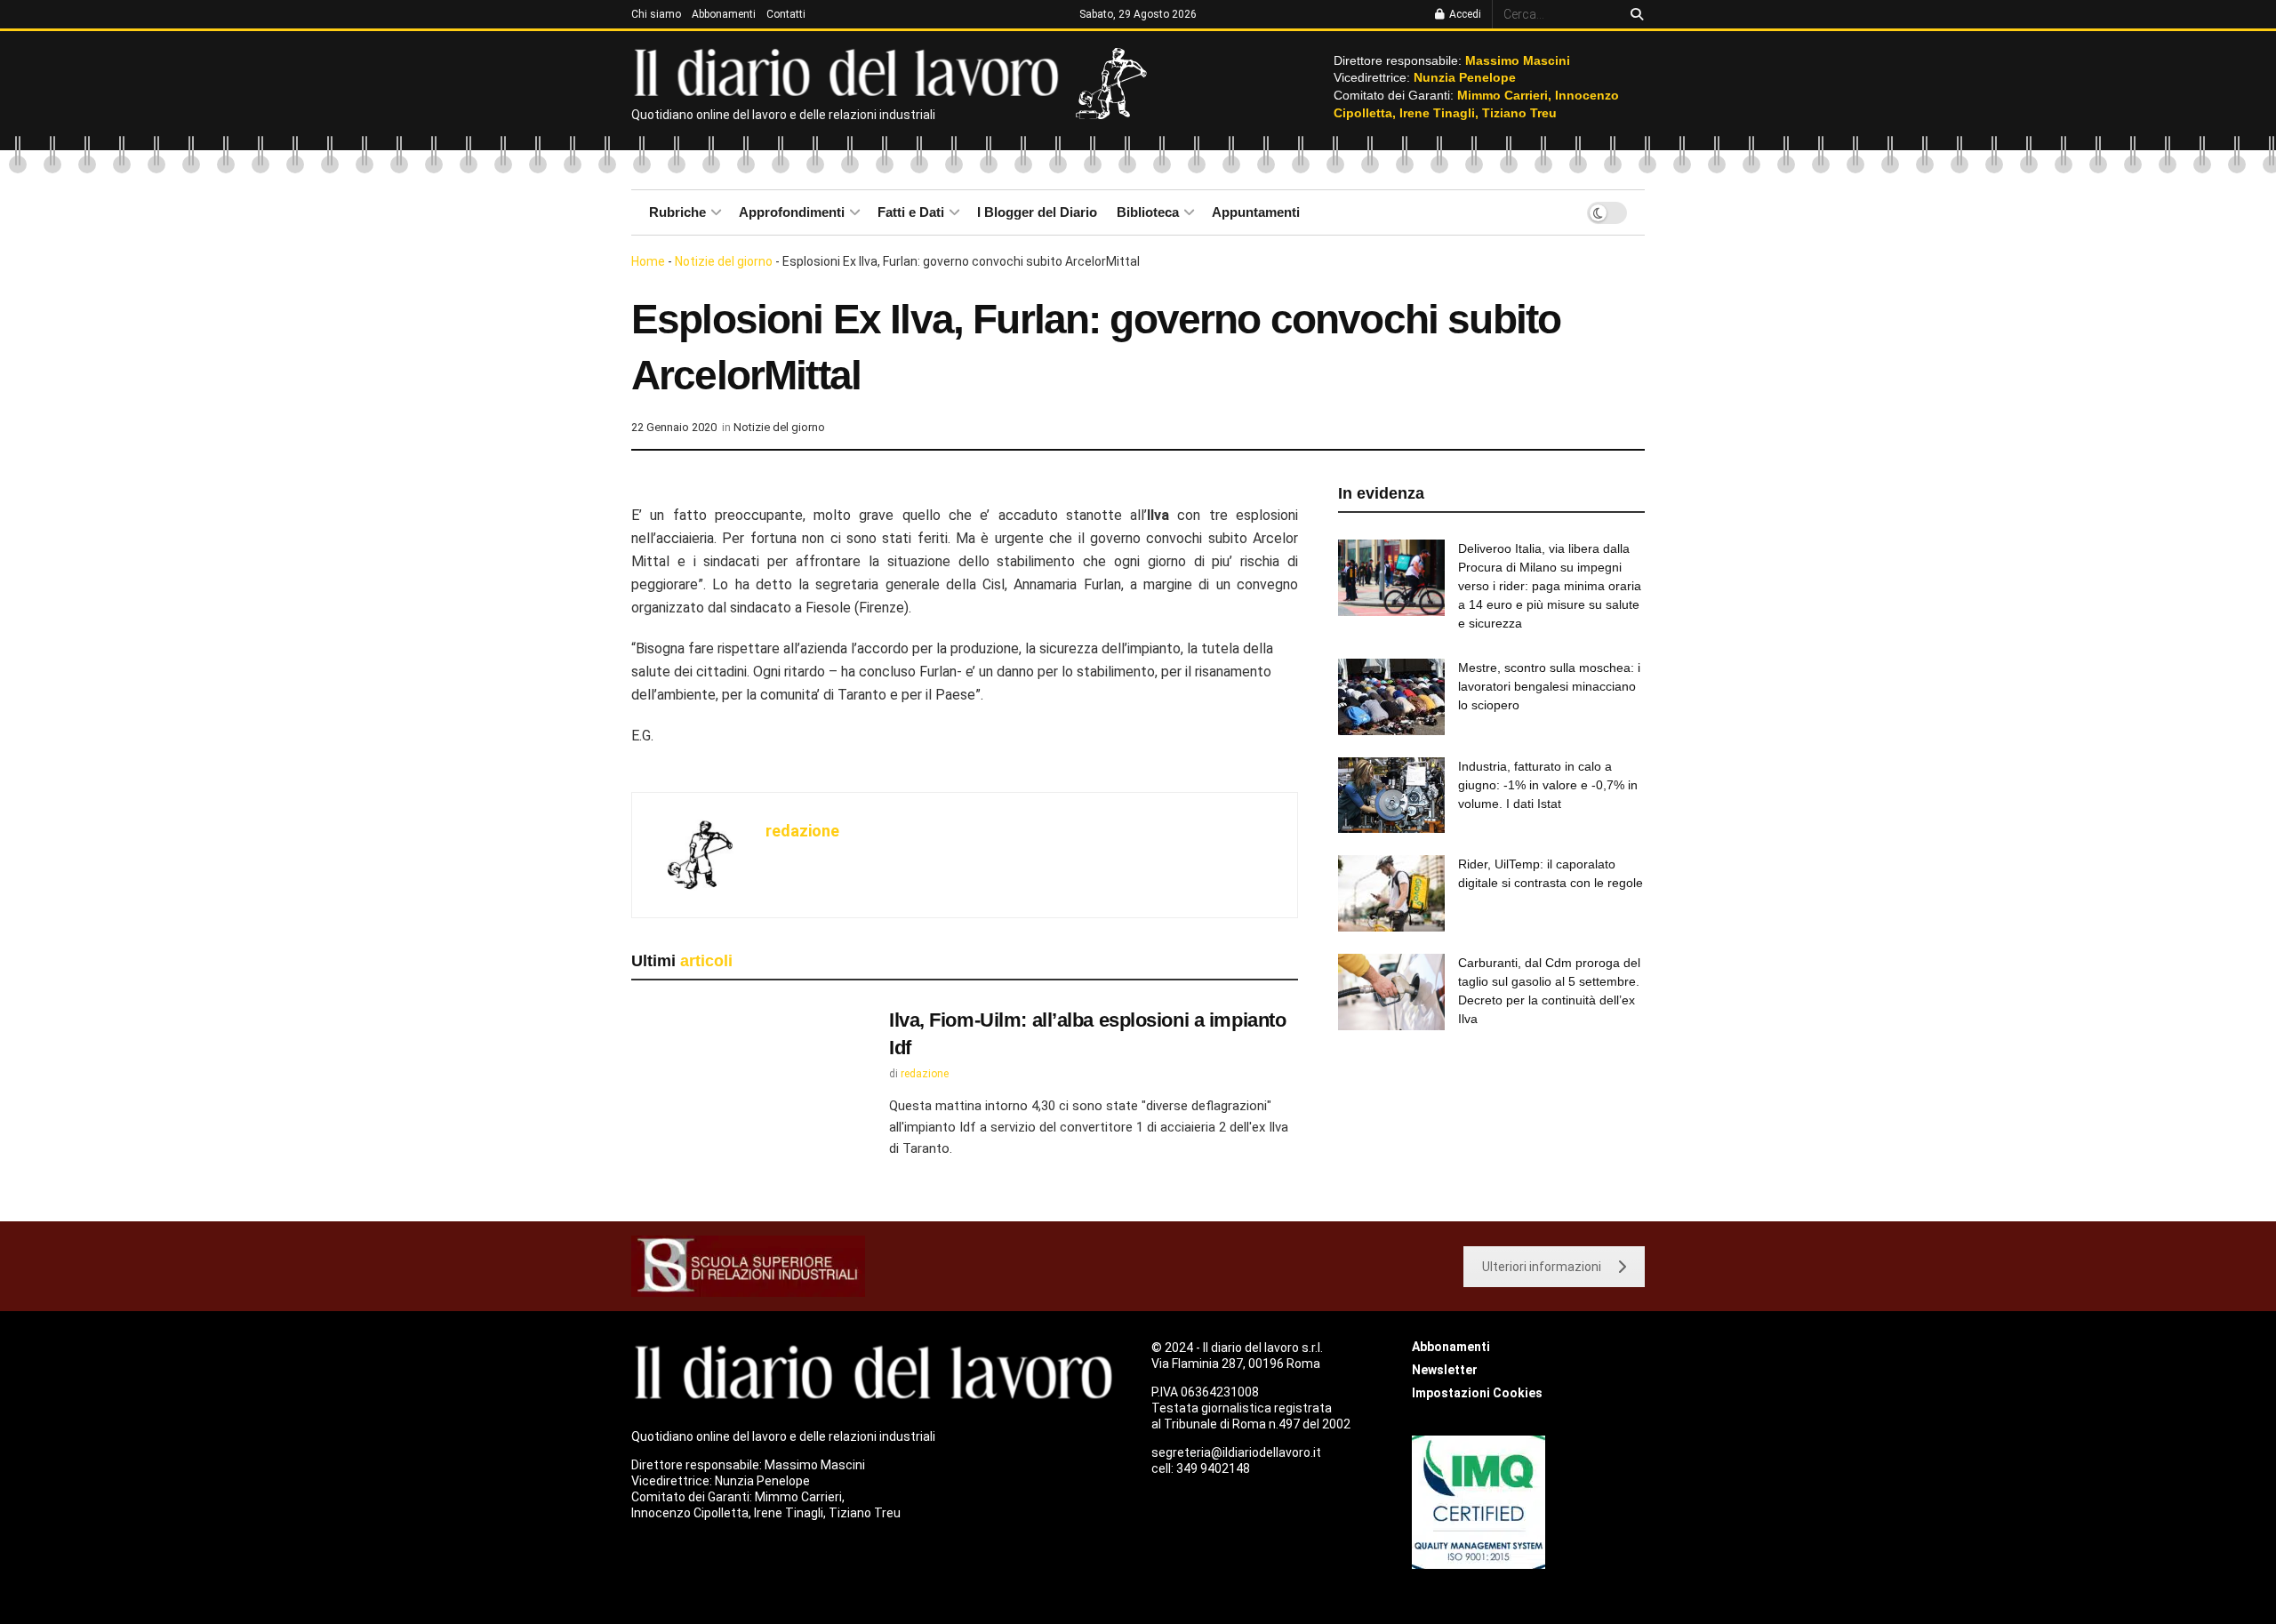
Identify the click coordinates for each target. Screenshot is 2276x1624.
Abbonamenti (724, 14)
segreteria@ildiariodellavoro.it (1236, 1452)
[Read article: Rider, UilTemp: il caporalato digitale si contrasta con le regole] (1391, 893)
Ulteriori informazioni (1542, 1267)
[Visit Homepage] (850, 71)
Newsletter (1445, 1370)
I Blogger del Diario (1037, 212)
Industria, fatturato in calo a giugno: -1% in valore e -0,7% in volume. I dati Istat (1548, 785)
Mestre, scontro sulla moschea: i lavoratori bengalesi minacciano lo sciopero (1549, 686)
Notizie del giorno (724, 261)
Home (648, 261)
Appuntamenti (1256, 212)
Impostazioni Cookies (1477, 1393)
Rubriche (677, 212)
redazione (802, 831)
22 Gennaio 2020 (674, 427)
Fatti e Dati (911, 212)
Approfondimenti (792, 212)
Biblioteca (1148, 212)
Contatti (786, 14)
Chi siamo (656, 14)
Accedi (1464, 14)
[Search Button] (1634, 14)
